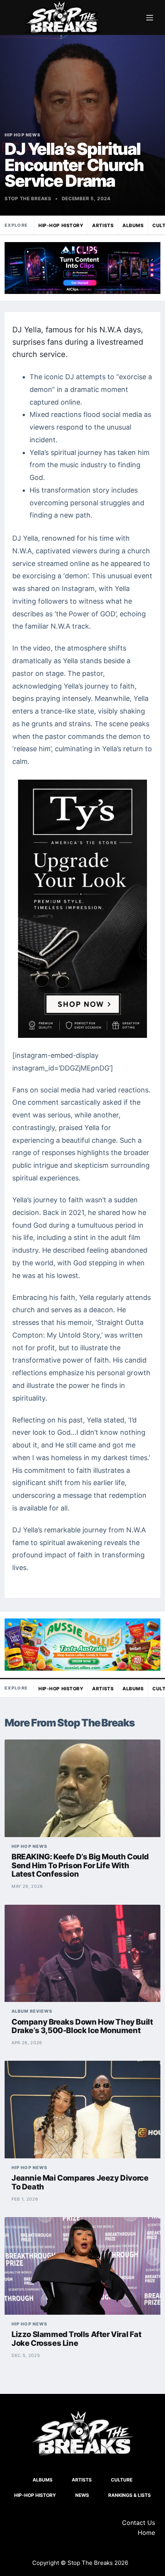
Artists (103, 225)
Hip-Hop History (61, 225)
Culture (122, 2480)
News (82, 2495)
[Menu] (150, 18)
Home (146, 2533)
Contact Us (139, 2523)
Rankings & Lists (130, 2495)
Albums (133, 225)
